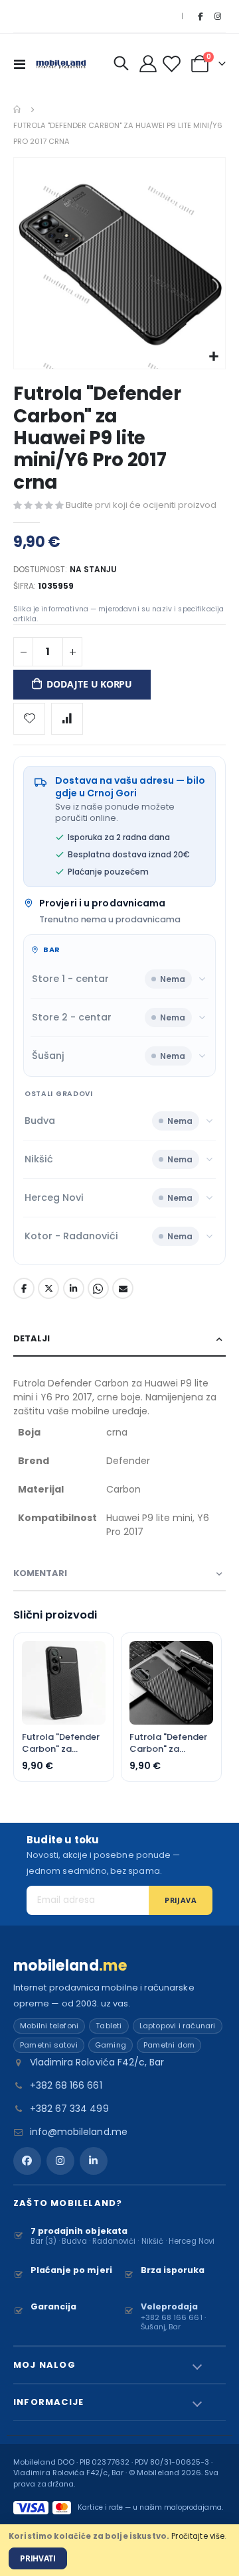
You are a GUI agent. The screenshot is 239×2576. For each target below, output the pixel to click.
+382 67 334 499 (69, 2109)
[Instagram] (218, 17)
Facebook (24, 1288)
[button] (213, 357)
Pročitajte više (198, 2536)
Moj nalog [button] (44, 2365)
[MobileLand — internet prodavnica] (61, 63)
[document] (119, 2550)
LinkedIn (74, 1288)
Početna (18, 109)
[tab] (119, 1339)
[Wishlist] (174, 64)
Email (123, 1288)
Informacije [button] (48, 2402)
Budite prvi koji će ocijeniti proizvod (141, 505)
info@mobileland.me (79, 2132)
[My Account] (148, 64)
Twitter (48, 1288)
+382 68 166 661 (66, 2085)
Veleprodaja (170, 2306)
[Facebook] (200, 17)
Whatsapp (98, 1288)
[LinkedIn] (94, 2161)
